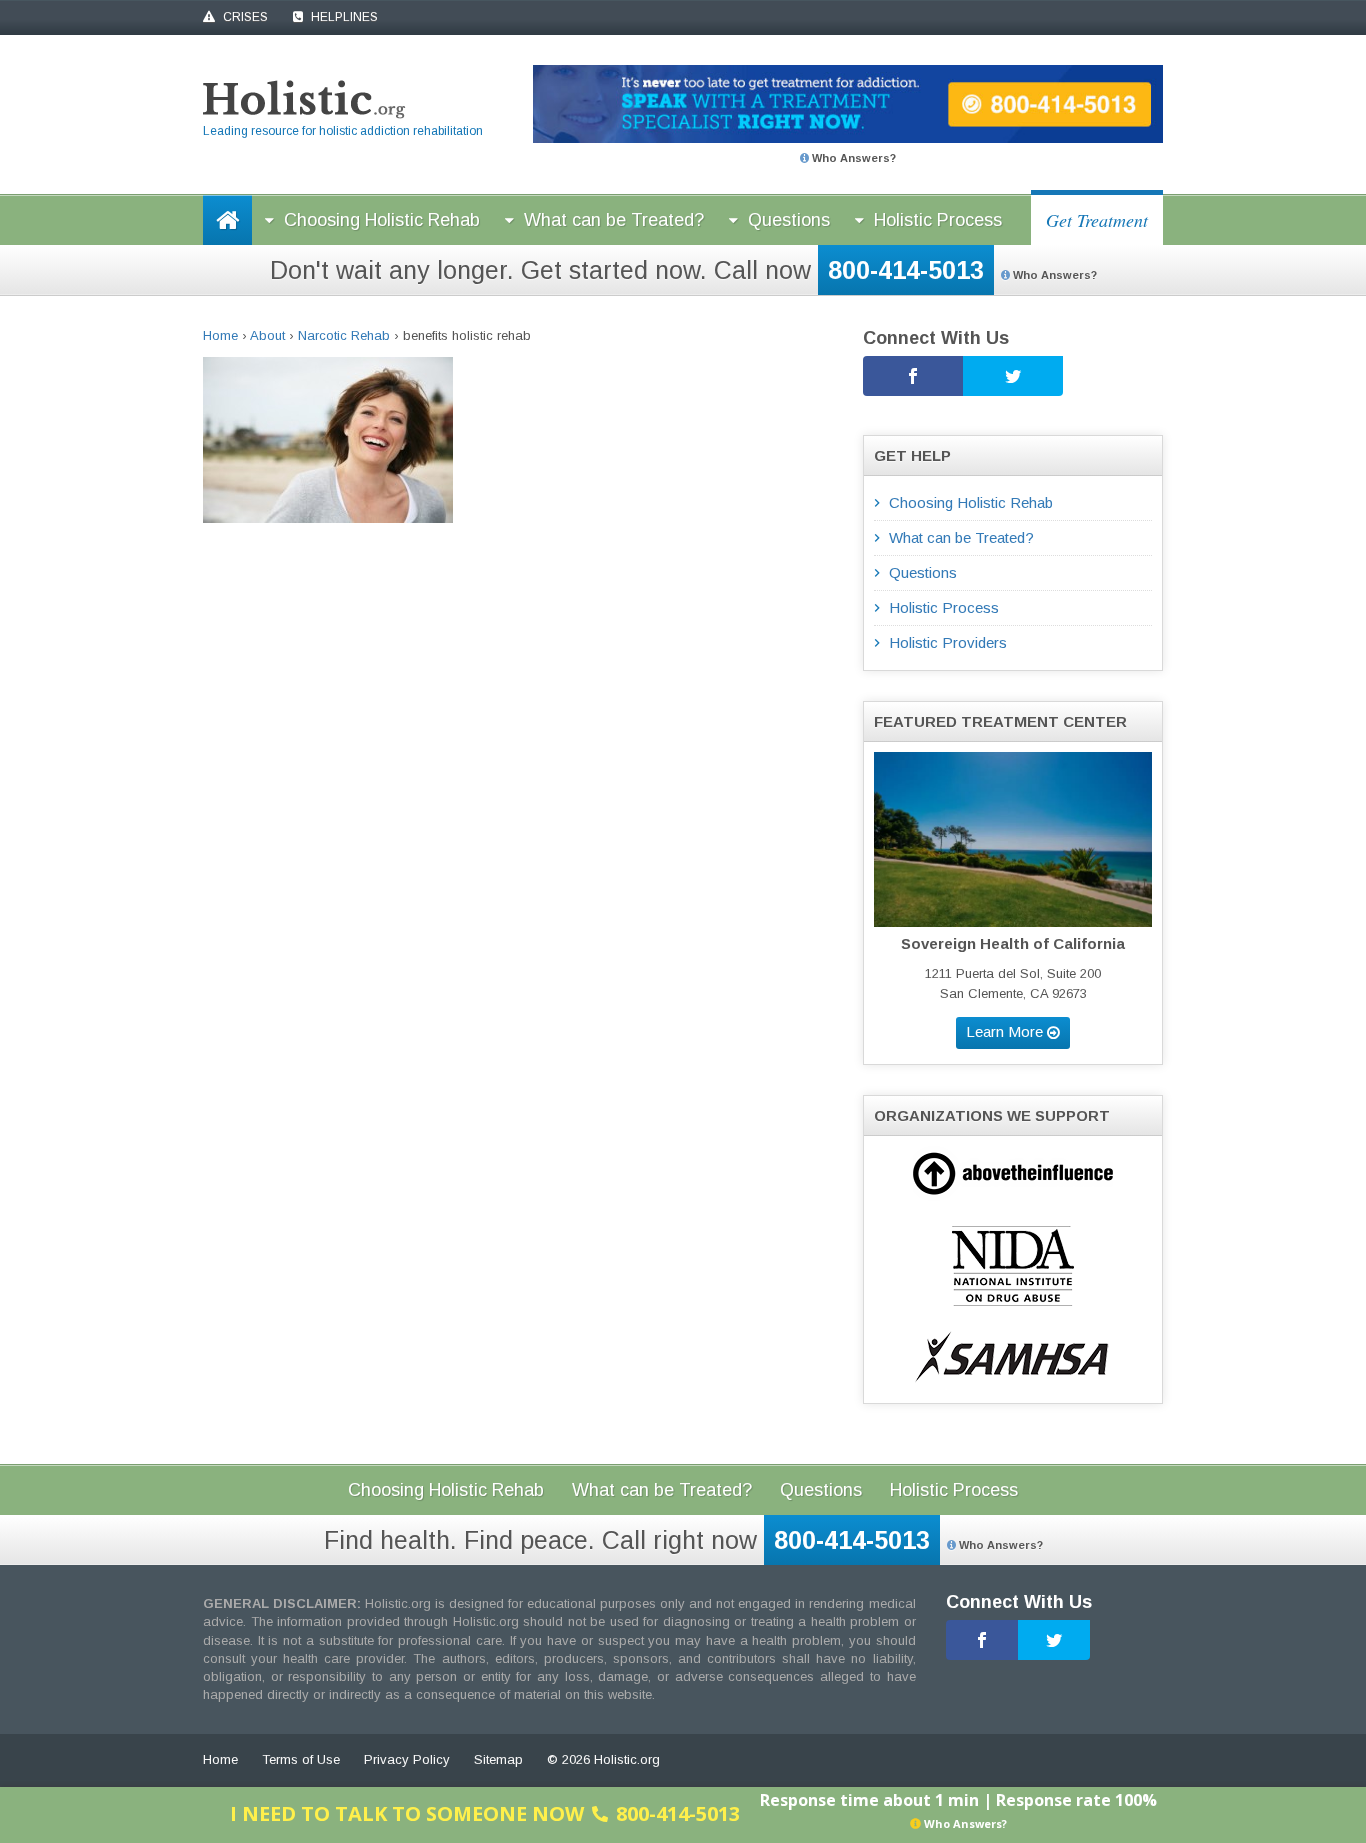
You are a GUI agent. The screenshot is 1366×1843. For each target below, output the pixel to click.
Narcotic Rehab (344, 335)
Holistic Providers (948, 642)
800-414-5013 (906, 270)
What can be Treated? (614, 220)
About (267, 335)
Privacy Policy (407, 1759)
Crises (244, 17)
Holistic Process (938, 220)
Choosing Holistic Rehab (382, 220)
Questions (789, 220)
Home (220, 335)
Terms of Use (301, 1759)
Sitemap (498, 1759)
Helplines (343, 17)
